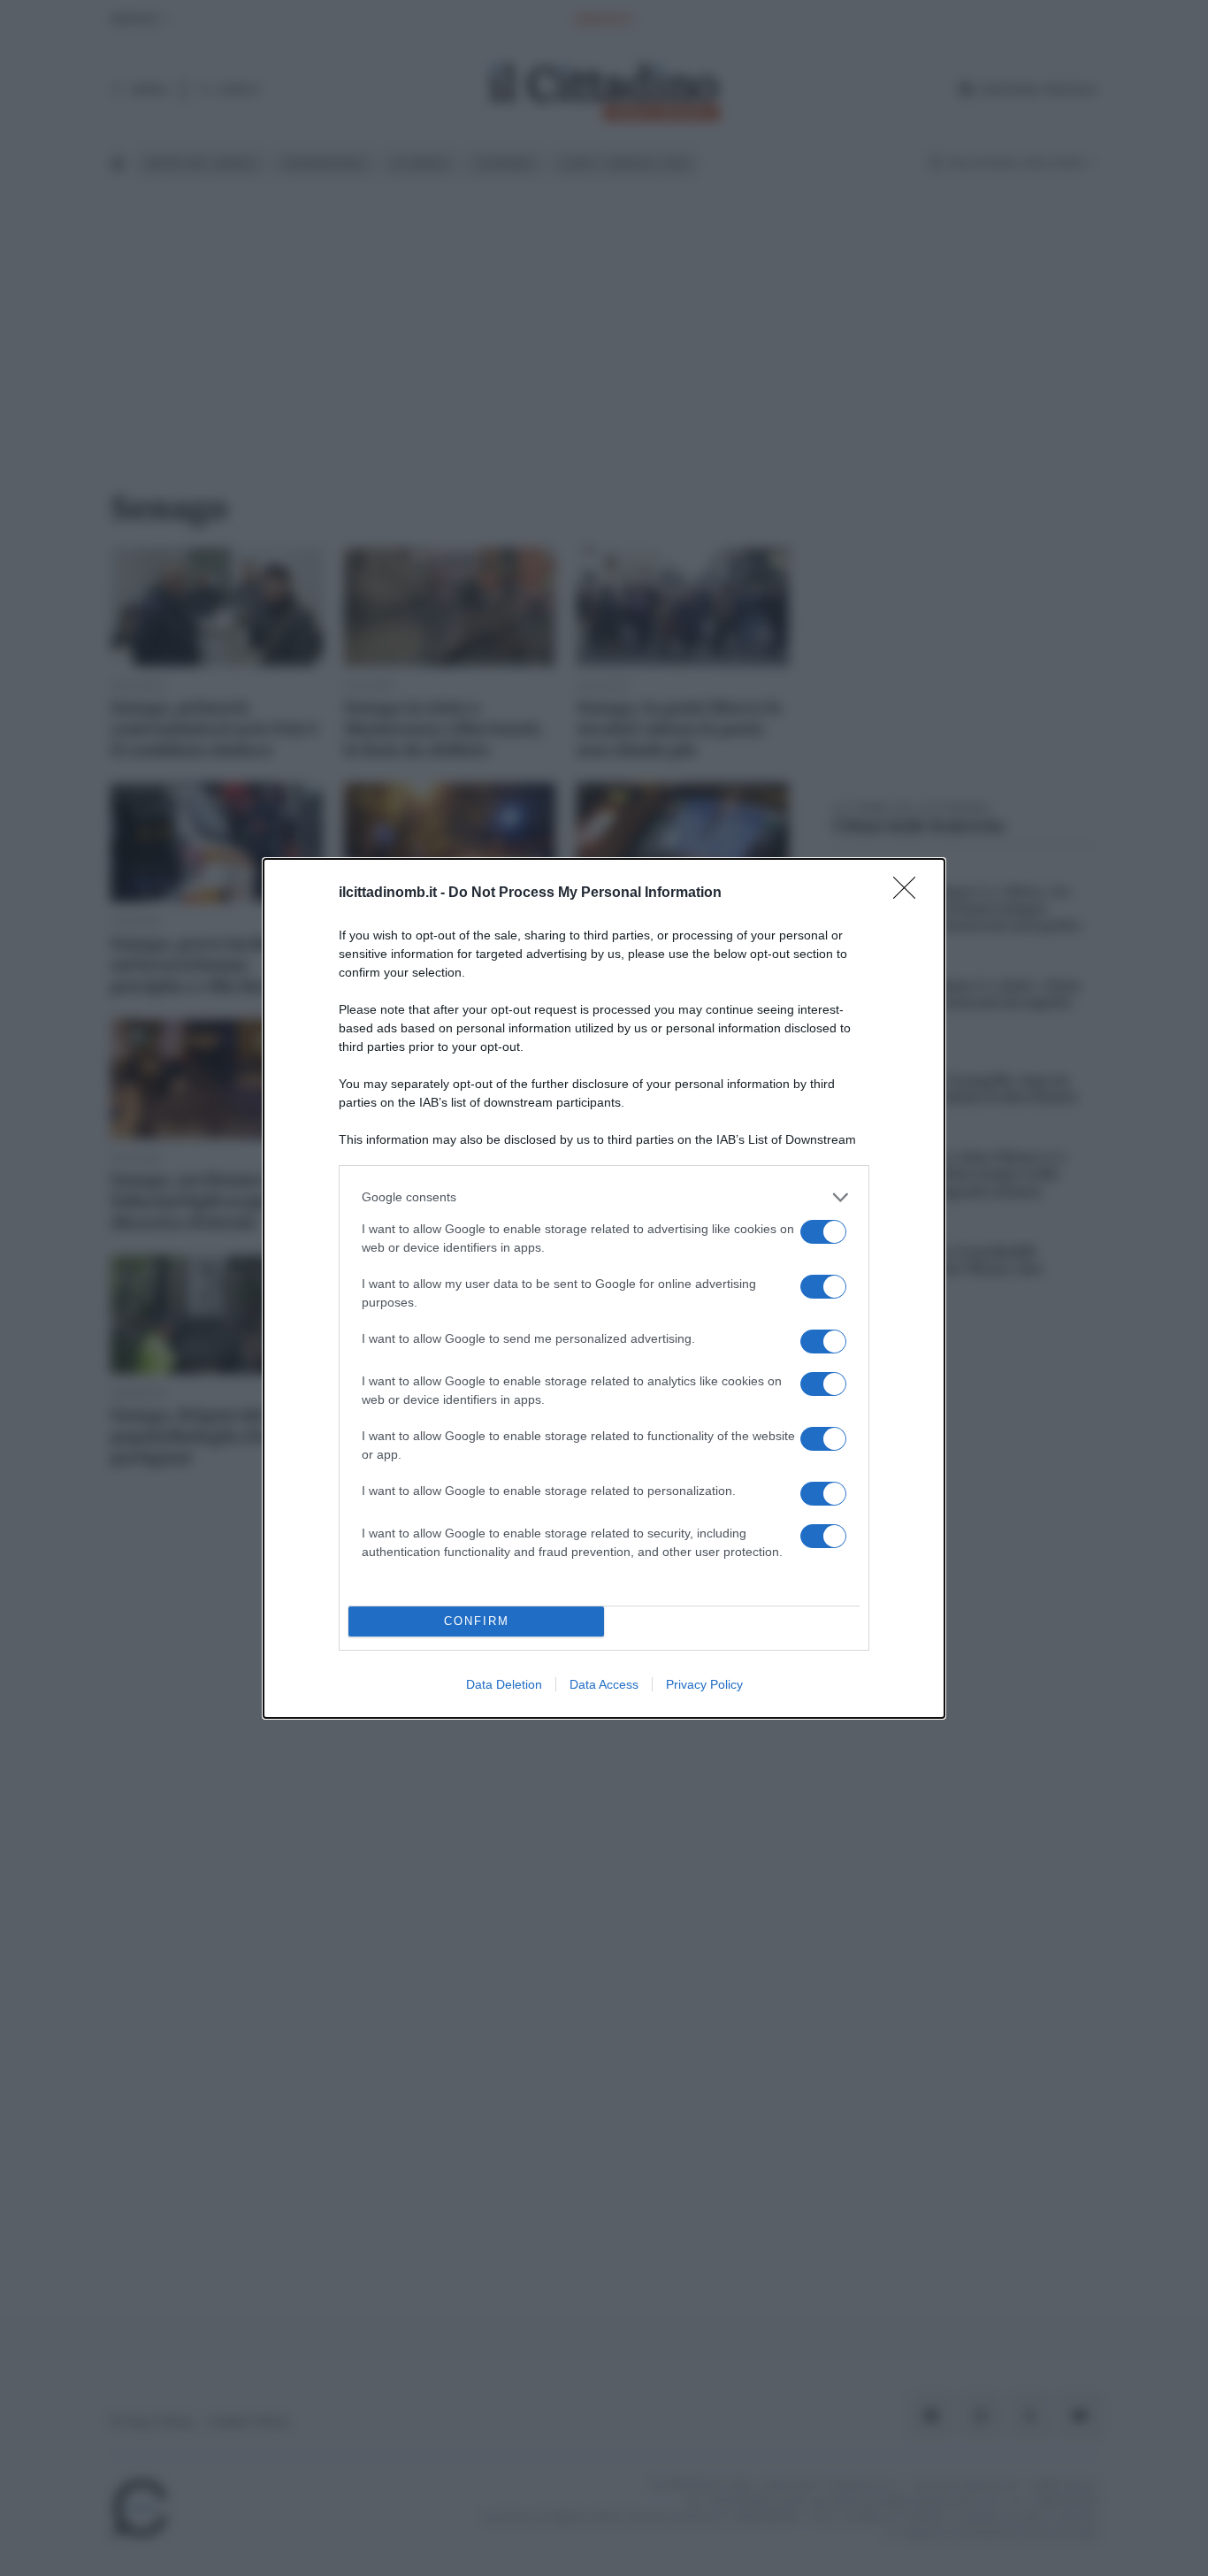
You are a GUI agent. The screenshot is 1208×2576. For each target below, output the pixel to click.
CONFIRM (477, 1621)
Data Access (604, 1684)
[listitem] (604, 1197)
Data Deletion (504, 1684)
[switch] (823, 1232)
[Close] (910, 893)
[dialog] (604, 1288)
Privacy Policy (704, 1684)
